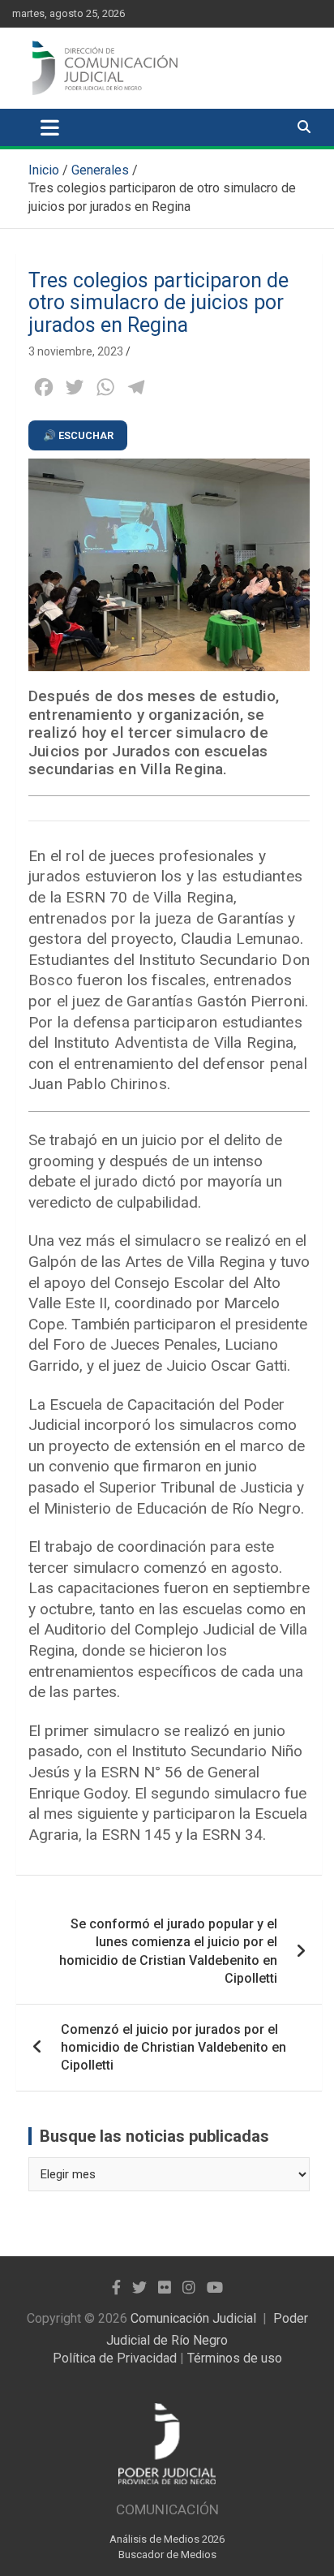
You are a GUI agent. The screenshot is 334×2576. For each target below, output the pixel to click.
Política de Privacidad (115, 2358)
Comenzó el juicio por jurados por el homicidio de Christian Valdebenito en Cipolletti (173, 2047)
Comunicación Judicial (193, 2318)
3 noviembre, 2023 (76, 351)
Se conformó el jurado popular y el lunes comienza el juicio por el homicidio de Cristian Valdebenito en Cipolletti (168, 1951)
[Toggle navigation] (50, 127)
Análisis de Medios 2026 (167, 2539)
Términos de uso (235, 2358)
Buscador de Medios (167, 2554)
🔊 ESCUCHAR (78, 435)
